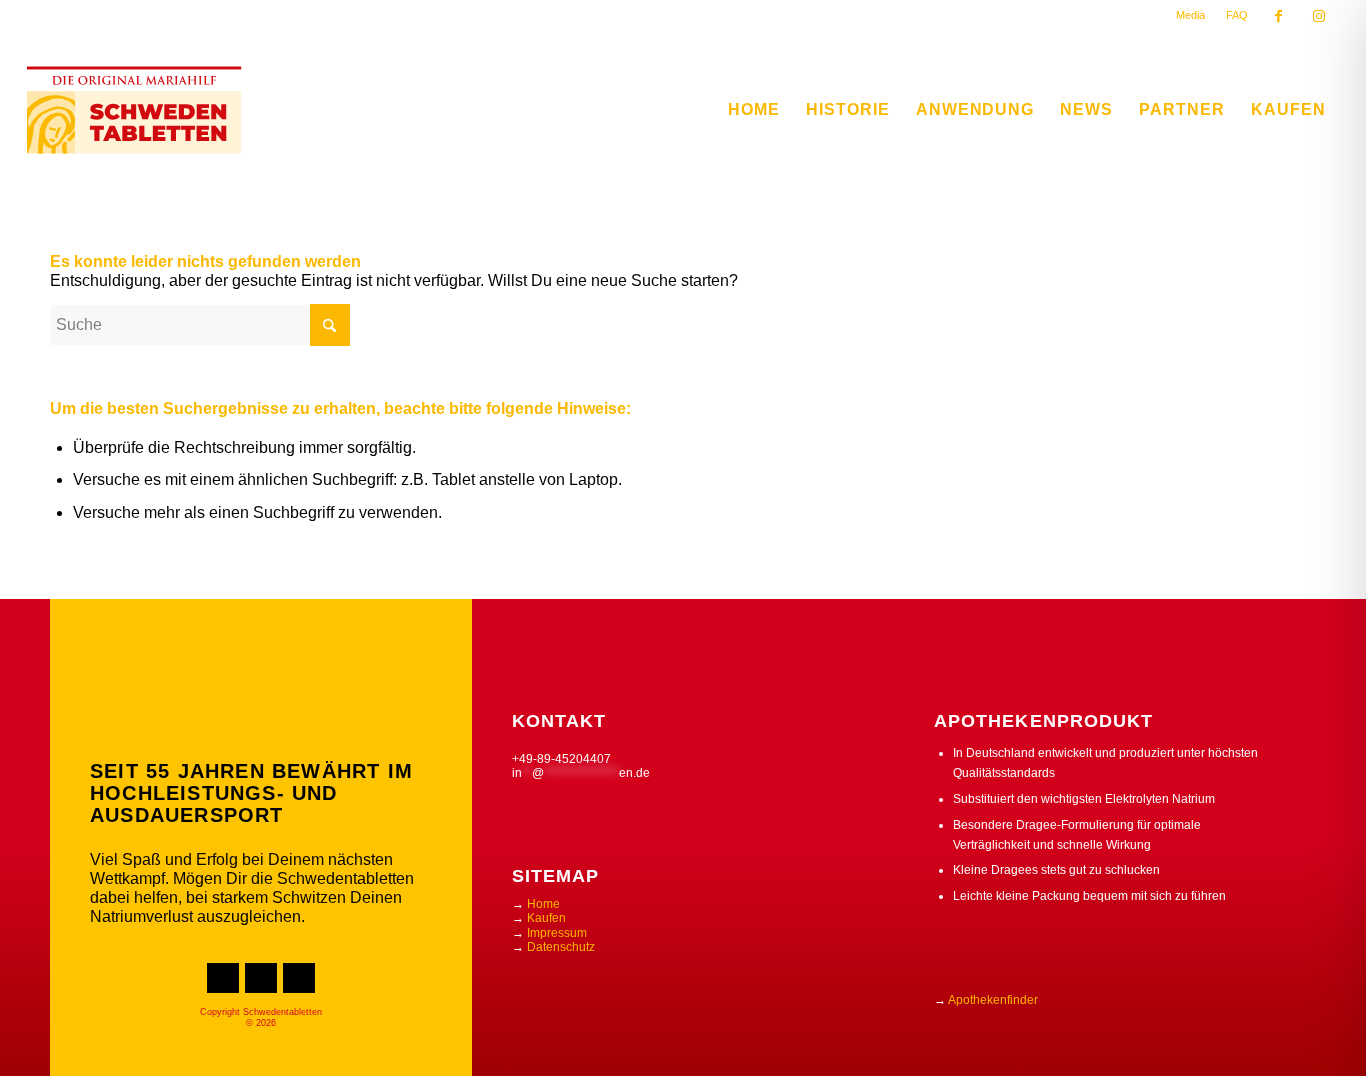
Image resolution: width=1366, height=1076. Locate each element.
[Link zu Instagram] (1319, 20)
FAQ (1237, 15)
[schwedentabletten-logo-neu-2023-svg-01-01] (134, 110)
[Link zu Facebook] (1278, 20)
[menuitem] (1191, 15)
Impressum (557, 933)
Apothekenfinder (993, 1000)
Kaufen (546, 918)
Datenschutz (561, 947)
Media (1190, 15)
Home (543, 904)
